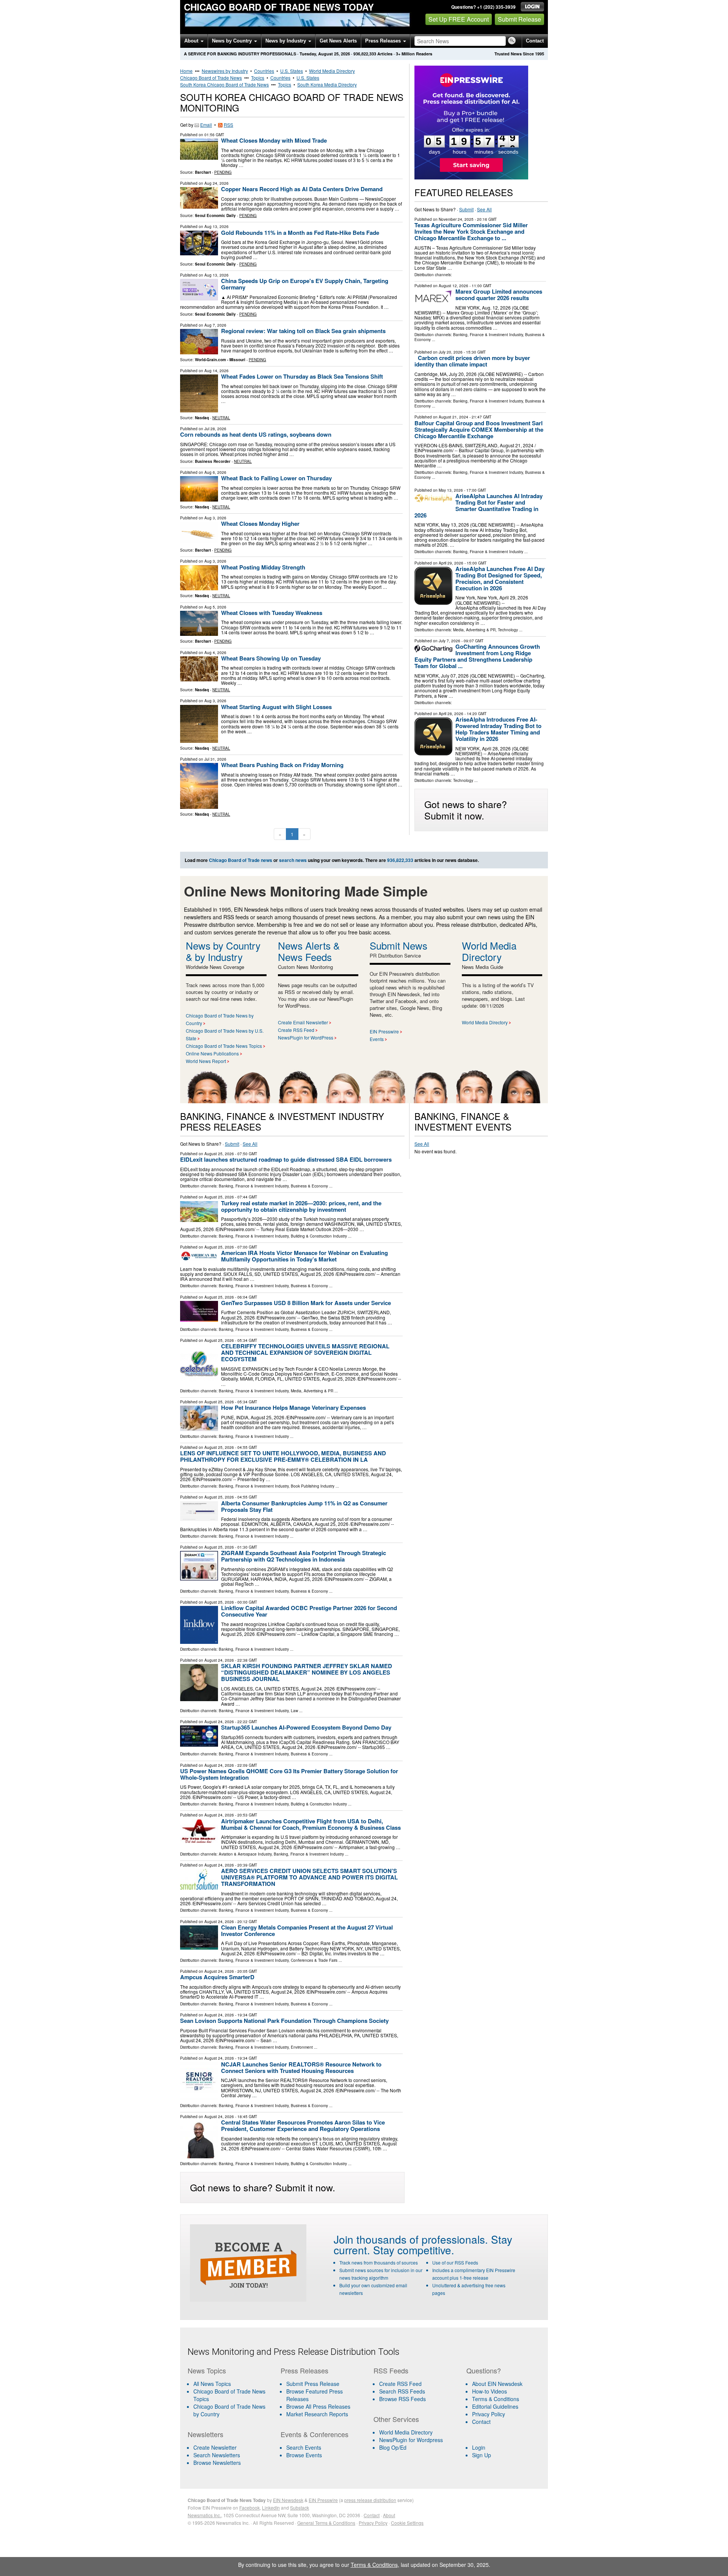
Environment (302, 2047)
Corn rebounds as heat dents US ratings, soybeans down (256, 434)
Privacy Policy (489, 2414)
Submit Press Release (313, 2384)
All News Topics (212, 2384)
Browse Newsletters (217, 2463)
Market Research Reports (317, 2414)
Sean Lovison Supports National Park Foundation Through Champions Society (284, 2021)
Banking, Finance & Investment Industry (488, 335)
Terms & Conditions (496, 2399)
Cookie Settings (407, 2523)
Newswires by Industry (225, 71)
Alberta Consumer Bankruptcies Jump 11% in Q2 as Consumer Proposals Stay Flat (304, 1506)
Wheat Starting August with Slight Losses (276, 707)
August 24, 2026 (219, 1660)
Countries (264, 71)
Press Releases (384, 41)
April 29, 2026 (451, 563)
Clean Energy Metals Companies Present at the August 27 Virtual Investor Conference (307, 1930)
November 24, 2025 (456, 219)
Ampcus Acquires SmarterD (217, 1977)
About (192, 41)
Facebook (249, 2508)
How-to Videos (490, 2391)
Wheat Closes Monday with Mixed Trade (274, 140)
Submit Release (519, 19)
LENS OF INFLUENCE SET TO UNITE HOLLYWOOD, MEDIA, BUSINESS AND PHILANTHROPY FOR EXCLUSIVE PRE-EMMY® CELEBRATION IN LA (283, 1456)
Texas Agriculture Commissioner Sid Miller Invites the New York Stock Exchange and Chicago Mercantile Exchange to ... (471, 231)
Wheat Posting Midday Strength (263, 567)
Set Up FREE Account (459, 19)
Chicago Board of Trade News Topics (224, 1046)
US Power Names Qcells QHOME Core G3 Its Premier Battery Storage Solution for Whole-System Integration (289, 1774)
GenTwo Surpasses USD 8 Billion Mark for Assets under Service (306, 1303)
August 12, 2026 (453, 286)
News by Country (233, 41)
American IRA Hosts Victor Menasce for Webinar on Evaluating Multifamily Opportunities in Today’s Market (304, 1256)
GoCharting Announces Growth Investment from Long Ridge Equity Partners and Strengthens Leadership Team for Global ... (477, 656)
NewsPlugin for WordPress (306, 1037)
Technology (508, 630)
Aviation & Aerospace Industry (245, 1854)
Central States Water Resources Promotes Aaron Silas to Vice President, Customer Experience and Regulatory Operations (303, 2125)
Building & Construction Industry (319, 1236)
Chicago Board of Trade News (211, 78)
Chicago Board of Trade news (241, 860)
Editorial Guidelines (495, 2406)
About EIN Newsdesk (497, 2384)
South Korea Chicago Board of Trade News (224, 84)
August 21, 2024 (453, 417)
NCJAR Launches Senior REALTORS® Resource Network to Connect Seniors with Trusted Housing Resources (301, 2067)
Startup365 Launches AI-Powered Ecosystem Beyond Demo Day (306, 1727)
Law (294, 1711)
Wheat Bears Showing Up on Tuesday (271, 658)
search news (293, 860)
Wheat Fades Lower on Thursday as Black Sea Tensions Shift (302, 376)
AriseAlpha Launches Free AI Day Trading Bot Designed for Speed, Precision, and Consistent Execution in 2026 (500, 578)
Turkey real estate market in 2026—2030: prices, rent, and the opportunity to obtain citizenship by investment (301, 1206)
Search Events (304, 2447)
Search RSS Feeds (402, 2391)
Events (377, 1039)
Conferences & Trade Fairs (314, 1960)
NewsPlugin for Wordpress (411, 2440)
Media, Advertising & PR (474, 630)
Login (479, 2447)
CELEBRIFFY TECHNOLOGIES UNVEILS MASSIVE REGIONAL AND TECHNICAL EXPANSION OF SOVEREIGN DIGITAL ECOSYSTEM (305, 1352)
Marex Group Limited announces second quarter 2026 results (499, 295)
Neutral (221, 418)
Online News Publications (212, 1053)
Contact (535, 41)
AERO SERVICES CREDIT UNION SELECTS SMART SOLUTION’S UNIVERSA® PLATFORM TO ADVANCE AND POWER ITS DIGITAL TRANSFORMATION (309, 1877)
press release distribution (370, 2500)
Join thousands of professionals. (411, 2239)
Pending (223, 172)
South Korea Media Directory (327, 84)
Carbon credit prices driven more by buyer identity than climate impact (472, 361)
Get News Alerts (338, 41)
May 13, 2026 (451, 490)
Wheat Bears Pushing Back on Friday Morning (282, 765)
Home (186, 71)
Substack (300, 2508)
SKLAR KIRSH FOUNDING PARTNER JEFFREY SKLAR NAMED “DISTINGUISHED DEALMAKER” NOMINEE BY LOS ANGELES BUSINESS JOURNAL (307, 1672)
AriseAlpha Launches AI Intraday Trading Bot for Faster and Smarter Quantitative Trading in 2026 (479, 506)
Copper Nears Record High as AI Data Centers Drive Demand (302, 189)
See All (484, 209)
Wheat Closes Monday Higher (260, 524)
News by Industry (286, 41)
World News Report (206, 1061)
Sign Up (482, 2455)
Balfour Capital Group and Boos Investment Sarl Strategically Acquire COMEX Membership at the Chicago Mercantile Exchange (479, 429)
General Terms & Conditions (326, 2523)
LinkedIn (271, 2508)
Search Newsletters (217, 2455)
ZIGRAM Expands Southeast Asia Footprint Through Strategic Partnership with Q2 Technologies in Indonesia (304, 1556)
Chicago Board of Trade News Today (279, 7)
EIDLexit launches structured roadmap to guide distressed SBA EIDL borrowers (286, 1159)
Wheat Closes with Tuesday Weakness (272, 613)
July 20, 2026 (451, 352)
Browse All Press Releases (318, 2406)
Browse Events (304, 2455)
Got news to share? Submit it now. (466, 810)
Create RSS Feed (296, 1030)
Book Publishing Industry (313, 1486)
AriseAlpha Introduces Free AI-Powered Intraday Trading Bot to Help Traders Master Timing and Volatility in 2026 (498, 729)
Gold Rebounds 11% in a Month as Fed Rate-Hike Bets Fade (300, 233)
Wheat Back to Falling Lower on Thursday (276, 478)
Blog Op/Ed (393, 2447)
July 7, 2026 (450, 641)
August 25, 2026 (219, 1154)
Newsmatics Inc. (204, 2515)
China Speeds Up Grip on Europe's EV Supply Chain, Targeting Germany (305, 284)
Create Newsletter (215, 2447)
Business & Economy (309, 1186)
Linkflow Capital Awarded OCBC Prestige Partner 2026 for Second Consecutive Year (309, 1611)
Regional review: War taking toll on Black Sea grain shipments (303, 331)
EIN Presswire (384, 1031)
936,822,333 (365, 54)
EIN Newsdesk (288, 2500)
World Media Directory (332, 71)
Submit (466, 209)
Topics (258, 78)
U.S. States (292, 71)
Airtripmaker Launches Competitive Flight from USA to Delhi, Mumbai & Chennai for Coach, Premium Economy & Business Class (311, 1824)
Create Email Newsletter (303, 1022)
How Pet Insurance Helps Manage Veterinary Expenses (293, 1408)
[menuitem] (229, 2395)
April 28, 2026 (451, 714)
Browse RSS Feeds (402, 2399)
